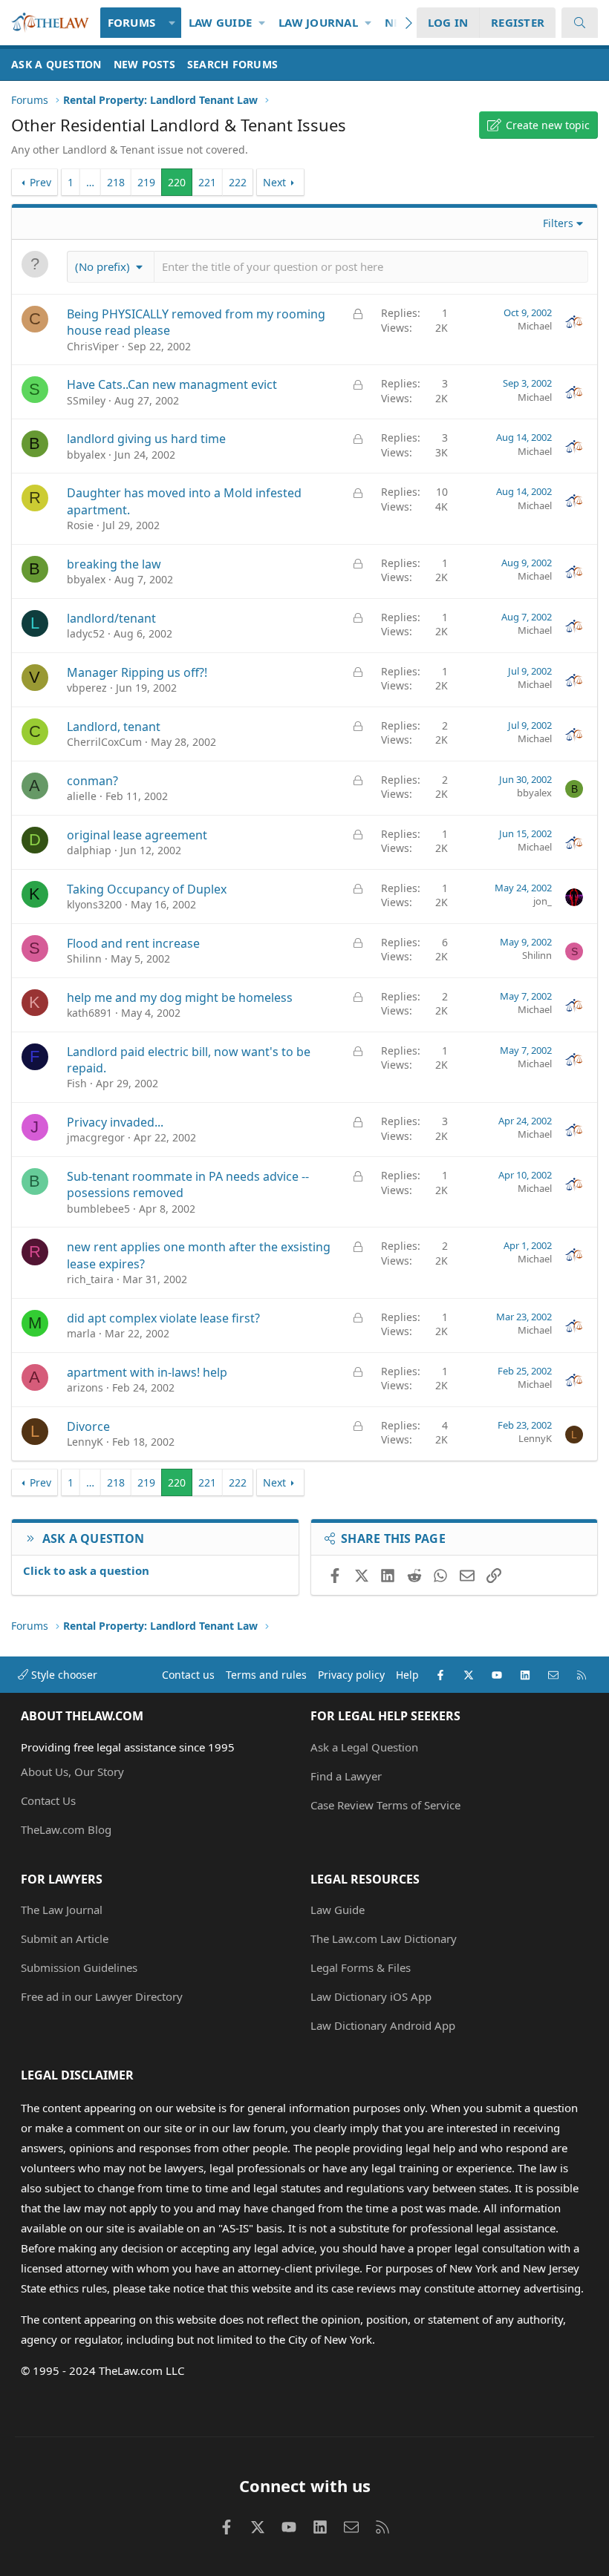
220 (177, 182)
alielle (82, 796)
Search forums (232, 64)
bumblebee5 (98, 1209)
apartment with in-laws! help (147, 1372)
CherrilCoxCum (104, 742)
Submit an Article (65, 1938)
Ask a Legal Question (364, 1747)
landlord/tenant (111, 618)
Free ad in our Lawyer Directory (102, 1996)
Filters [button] (558, 223)
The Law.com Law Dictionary (384, 1938)
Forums (132, 22)
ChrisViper (93, 346)
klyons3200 (94, 904)
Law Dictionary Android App (383, 2025)
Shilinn (84, 958)
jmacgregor (96, 1137)
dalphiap (89, 850)
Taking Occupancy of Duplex (147, 889)
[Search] (580, 23)
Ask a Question (56, 64)
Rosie (80, 525)
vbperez (87, 688)
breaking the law (114, 564)
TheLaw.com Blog (66, 1829)
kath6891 (89, 1013)
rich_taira (90, 1279)
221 (207, 182)
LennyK (85, 1442)
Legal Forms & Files (361, 1967)
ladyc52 (86, 633)
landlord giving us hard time (146, 439)
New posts (144, 64)
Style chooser (63, 1675)
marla (81, 1333)
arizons (85, 1387)
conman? (92, 781)
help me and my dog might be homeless (180, 997)
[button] (172, 23)
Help (407, 1675)
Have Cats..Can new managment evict (172, 384)
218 (116, 182)
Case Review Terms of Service (385, 1805)
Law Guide (220, 22)
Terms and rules (266, 1675)
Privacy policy (351, 1675)
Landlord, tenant (114, 727)
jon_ (543, 901)
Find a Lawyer (346, 1776)
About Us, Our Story (72, 1772)
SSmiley (86, 400)
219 (146, 182)
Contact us (188, 1675)
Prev (40, 182)
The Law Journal (62, 1910)
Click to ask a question (86, 1570)
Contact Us (48, 1800)
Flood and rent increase (133, 943)
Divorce (88, 1426)
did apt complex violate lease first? (163, 1318)
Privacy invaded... (115, 1122)
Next (274, 182)
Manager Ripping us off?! (137, 672)
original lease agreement (137, 835)
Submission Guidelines (79, 1967)
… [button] (90, 182)
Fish (77, 1083)
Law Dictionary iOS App (371, 1996)
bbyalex (86, 455)
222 (238, 182)
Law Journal (318, 22)
